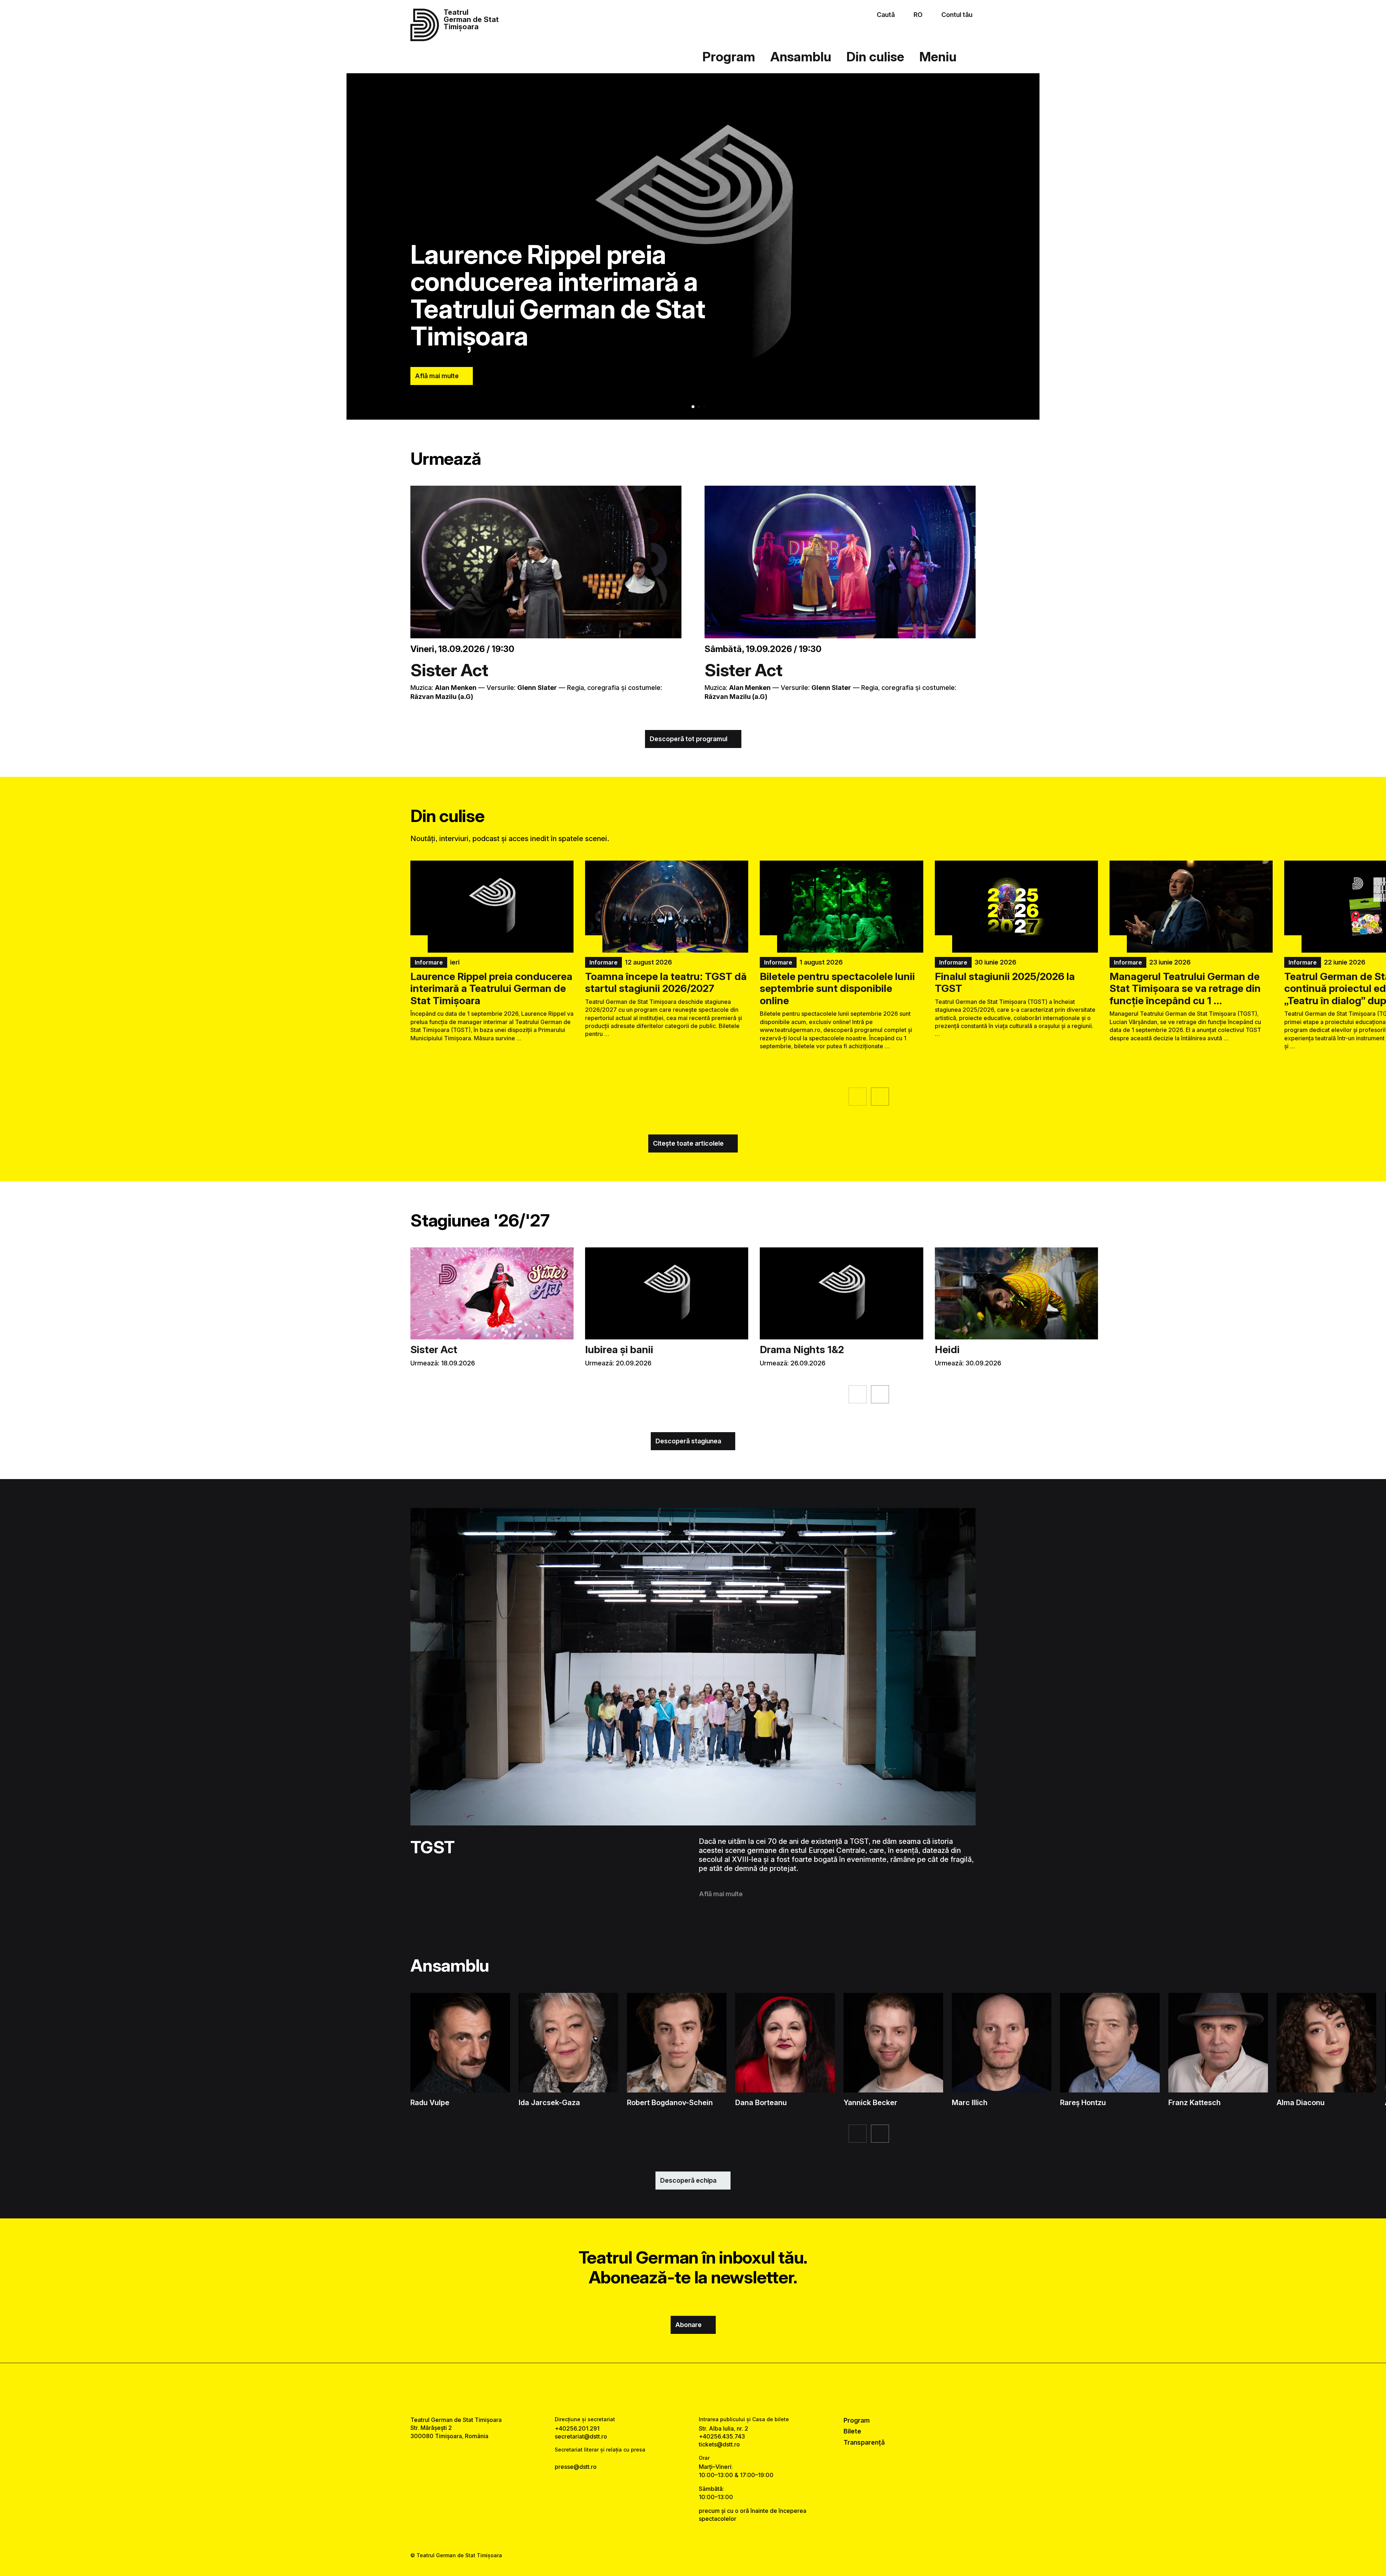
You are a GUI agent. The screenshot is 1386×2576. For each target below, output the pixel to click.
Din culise (875, 57)
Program (729, 57)
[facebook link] (671, 2389)
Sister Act (449, 670)
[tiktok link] (715, 2389)
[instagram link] (693, 2389)
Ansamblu (801, 57)
